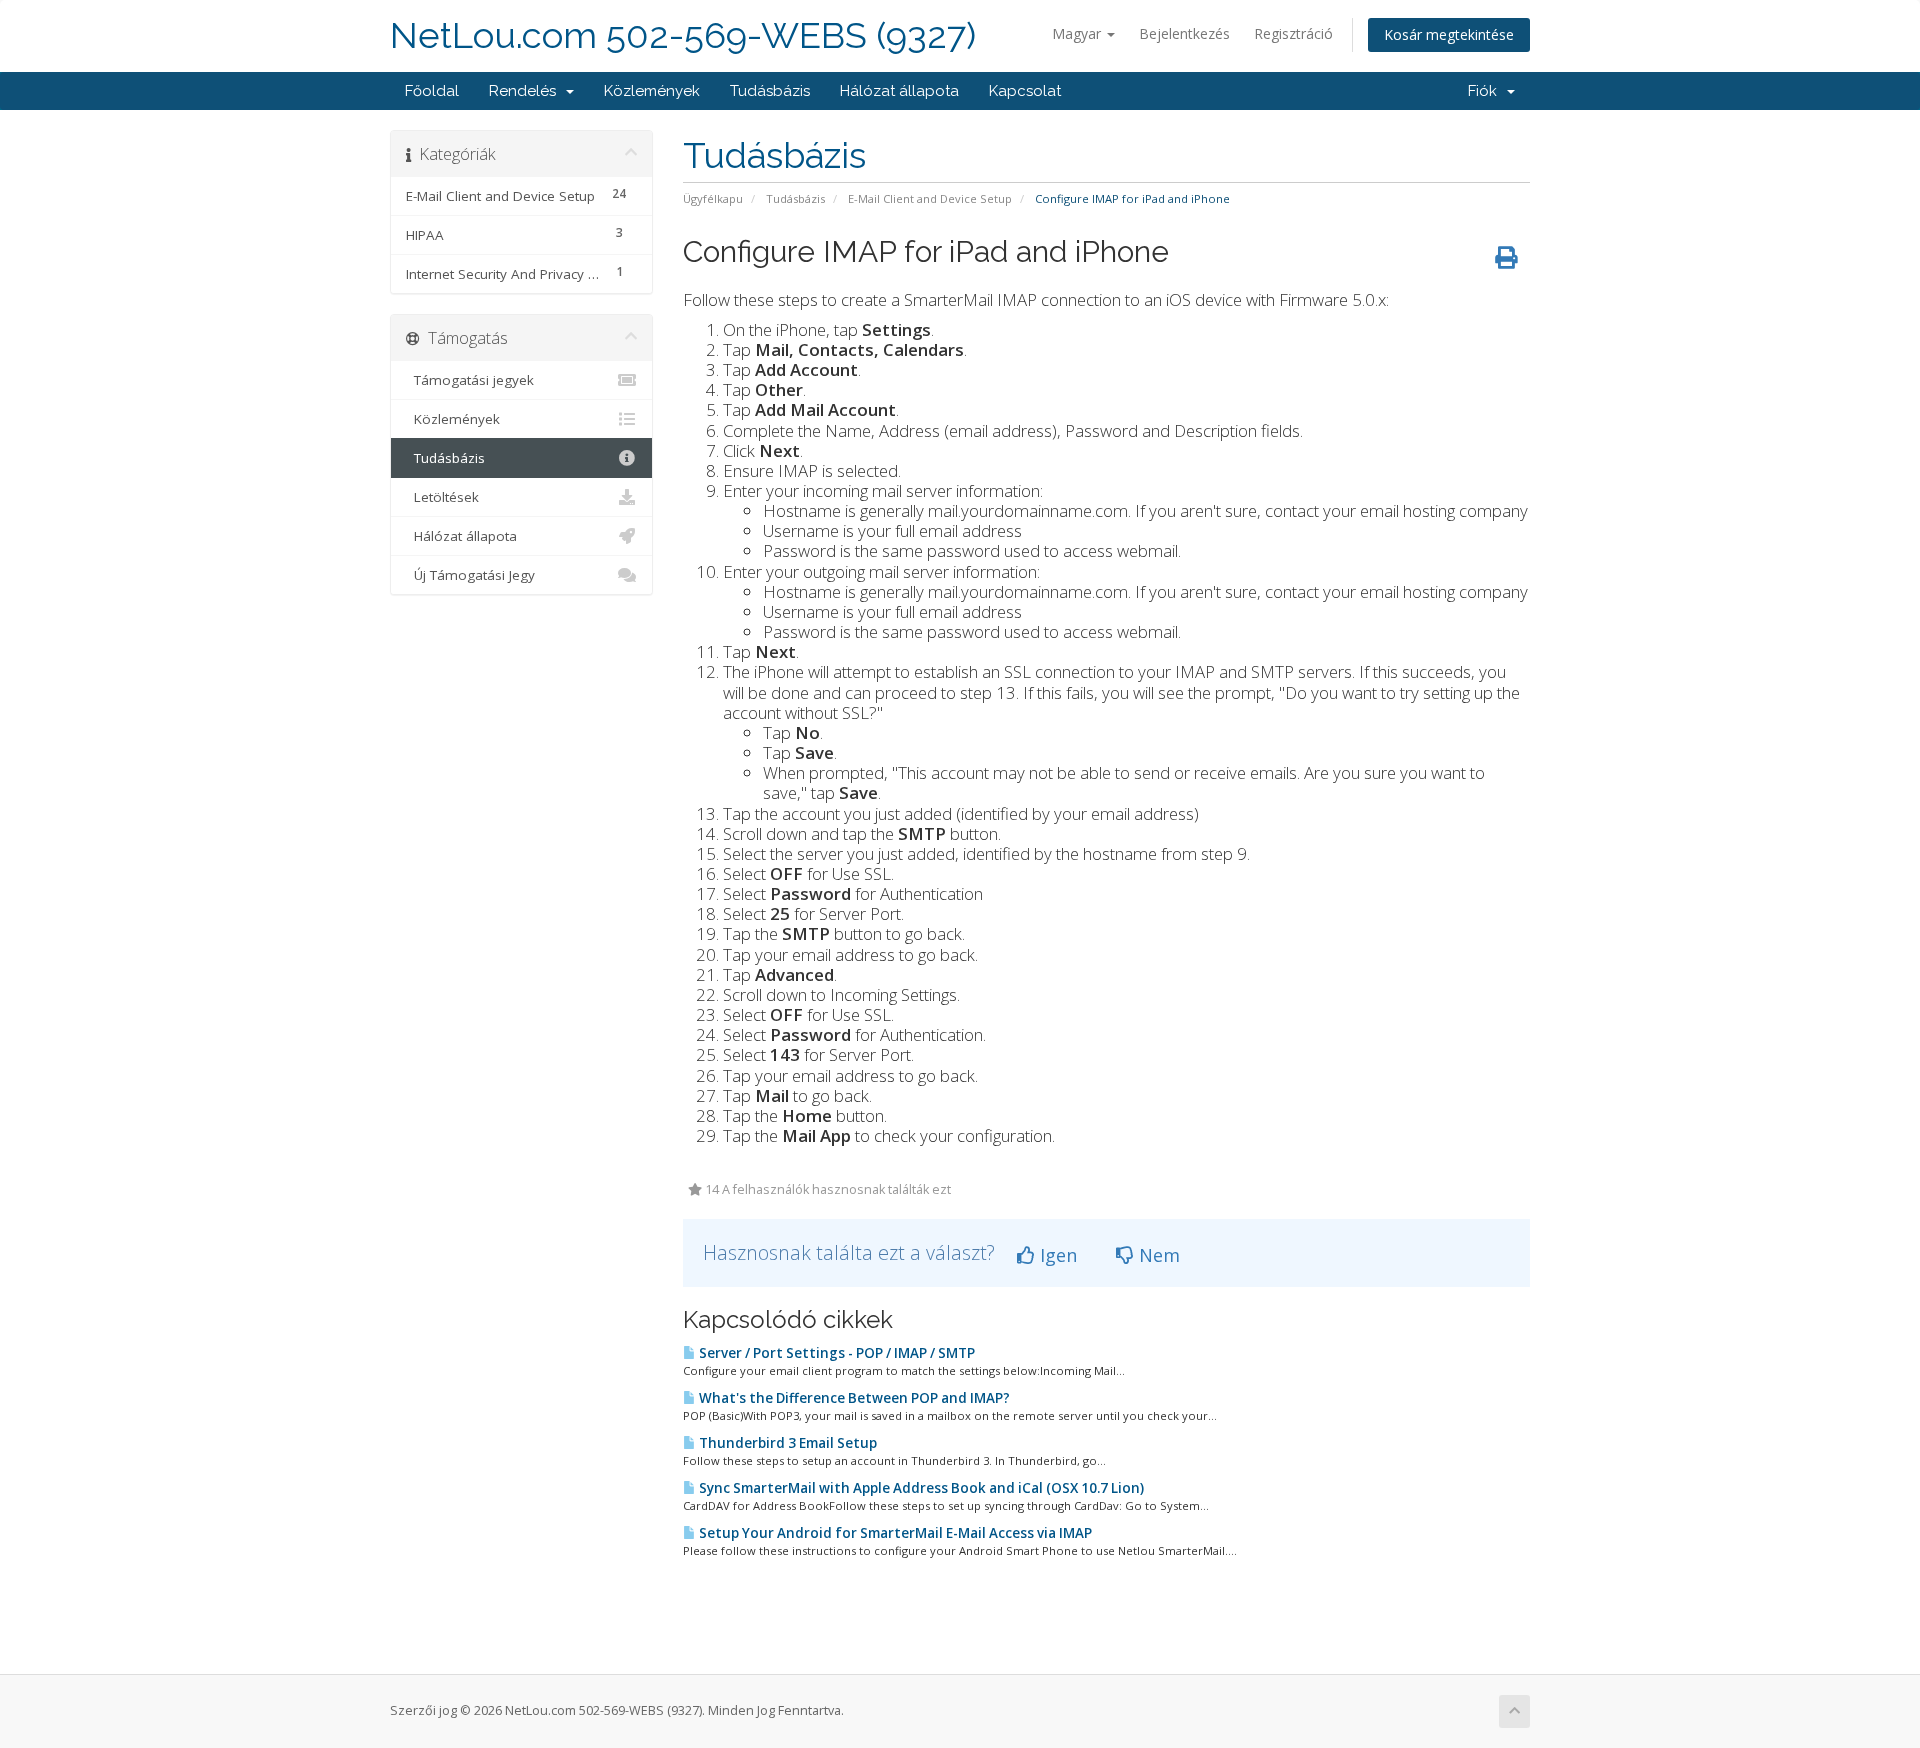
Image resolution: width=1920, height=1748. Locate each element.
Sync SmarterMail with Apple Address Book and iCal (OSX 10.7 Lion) (920, 1488)
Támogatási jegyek (470, 380)
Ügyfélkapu (713, 198)
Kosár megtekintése (1449, 34)
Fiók (1486, 91)
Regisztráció (1293, 33)
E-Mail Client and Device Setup (930, 198)
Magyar (1078, 33)
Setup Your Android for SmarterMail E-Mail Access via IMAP (894, 1533)
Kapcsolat (1025, 91)
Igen (1056, 1255)
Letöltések (442, 497)
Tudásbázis (770, 91)
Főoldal (432, 91)
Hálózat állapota (899, 91)
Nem (1157, 1255)
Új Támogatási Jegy (470, 575)
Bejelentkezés (1184, 33)
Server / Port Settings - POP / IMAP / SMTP (835, 1353)
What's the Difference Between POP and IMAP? (853, 1398)
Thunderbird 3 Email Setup (786, 1443)
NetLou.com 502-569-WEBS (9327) (683, 35)
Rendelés (526, 91)
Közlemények (652, 91)
